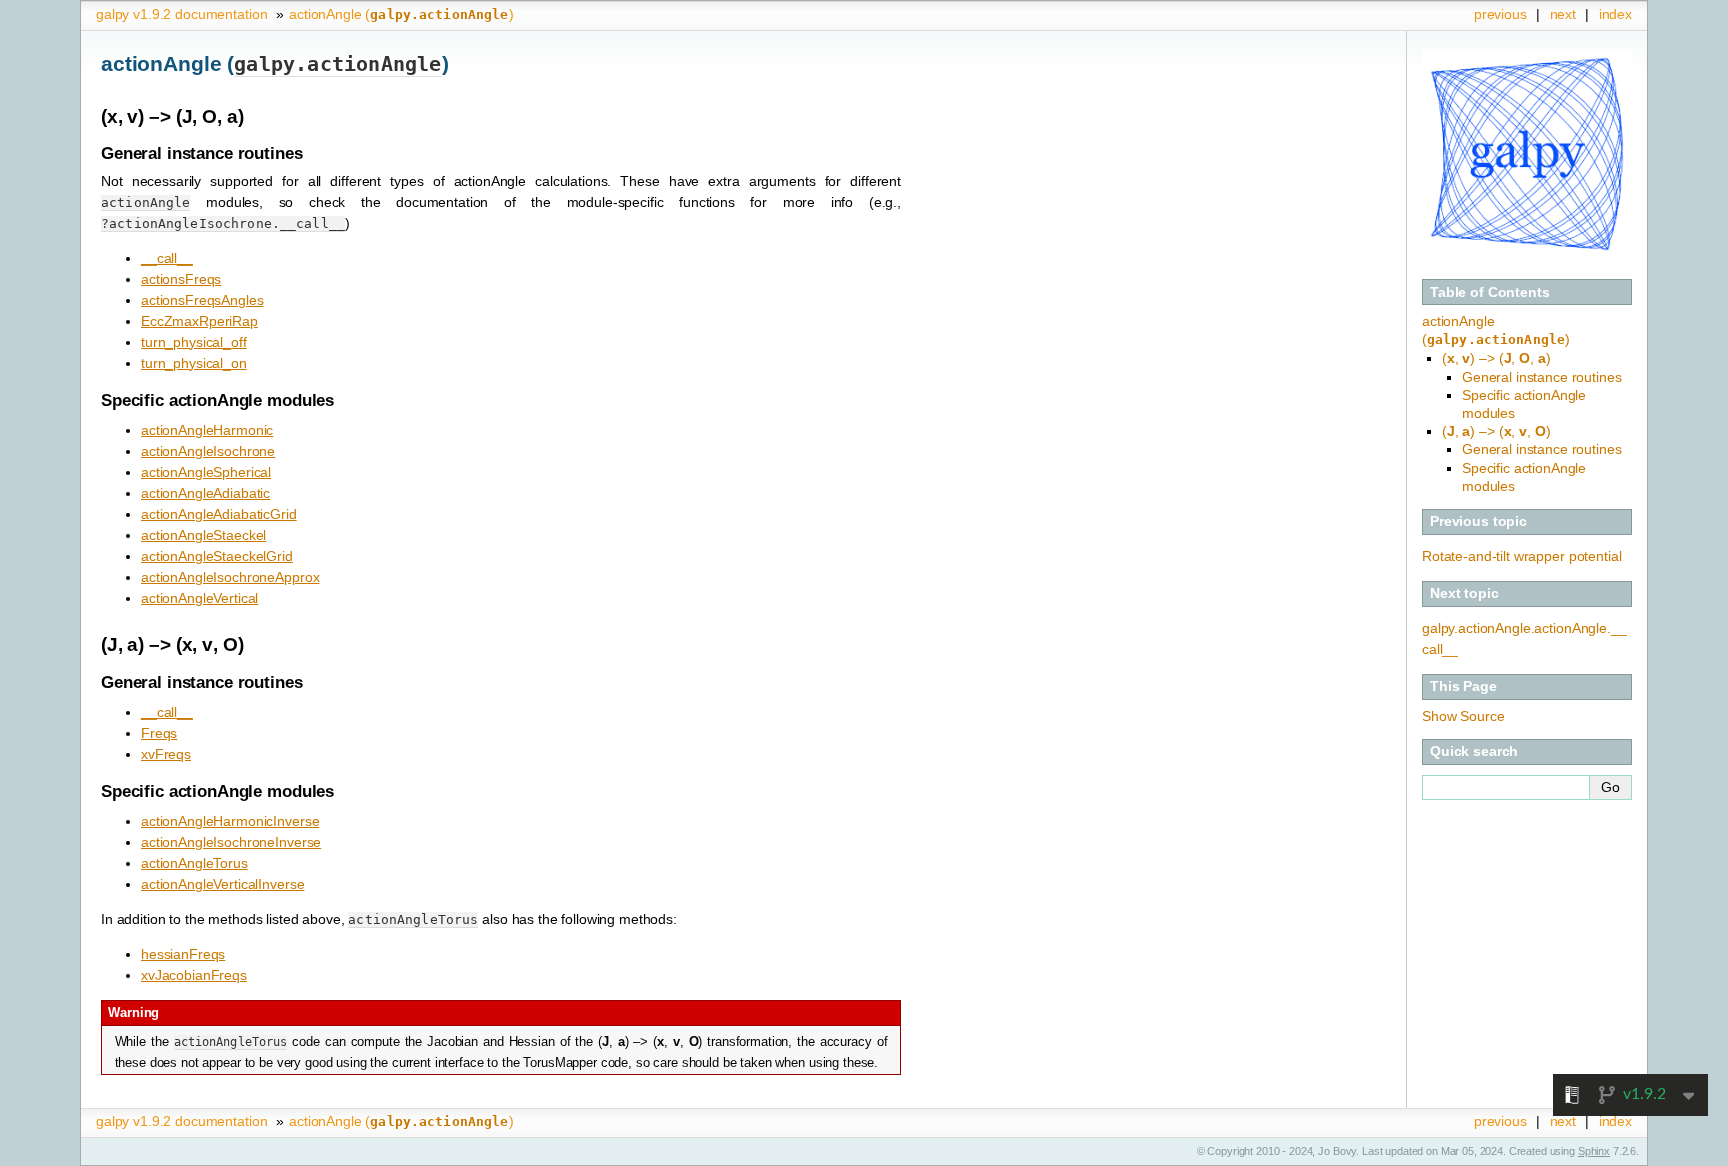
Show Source (1463, 716)
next (1563, 14)
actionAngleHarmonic (207, 430)
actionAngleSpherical (206, 472)
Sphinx (1594, 1151)
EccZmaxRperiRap (199, 321)
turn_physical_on (194, 363)
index (1615, 14)
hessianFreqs (183, 954)
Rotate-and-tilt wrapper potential (1521, 556)
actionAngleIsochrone (208, 451)
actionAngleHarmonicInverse (230, 821)
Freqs (159, 733)
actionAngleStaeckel (203, 535)
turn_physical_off (194, 342)
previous (1500, 14)
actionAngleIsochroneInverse (231, 842)
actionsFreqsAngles (202, 300)
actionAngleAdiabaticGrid (219, 514)
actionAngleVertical (199, 598)
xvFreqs (166, 754)
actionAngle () (401, 14)
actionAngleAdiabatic (205, 493)
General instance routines (1542, 377)
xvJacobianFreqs (194, 975)
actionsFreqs (181, 279)
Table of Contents (1490, 292)
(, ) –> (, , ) (1496, 358)
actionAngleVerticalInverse (222, 884)
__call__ (167, 258)
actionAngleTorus (194, 863)
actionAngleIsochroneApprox (230, 577)
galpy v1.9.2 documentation (181, 14)
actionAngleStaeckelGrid (217, 556)
